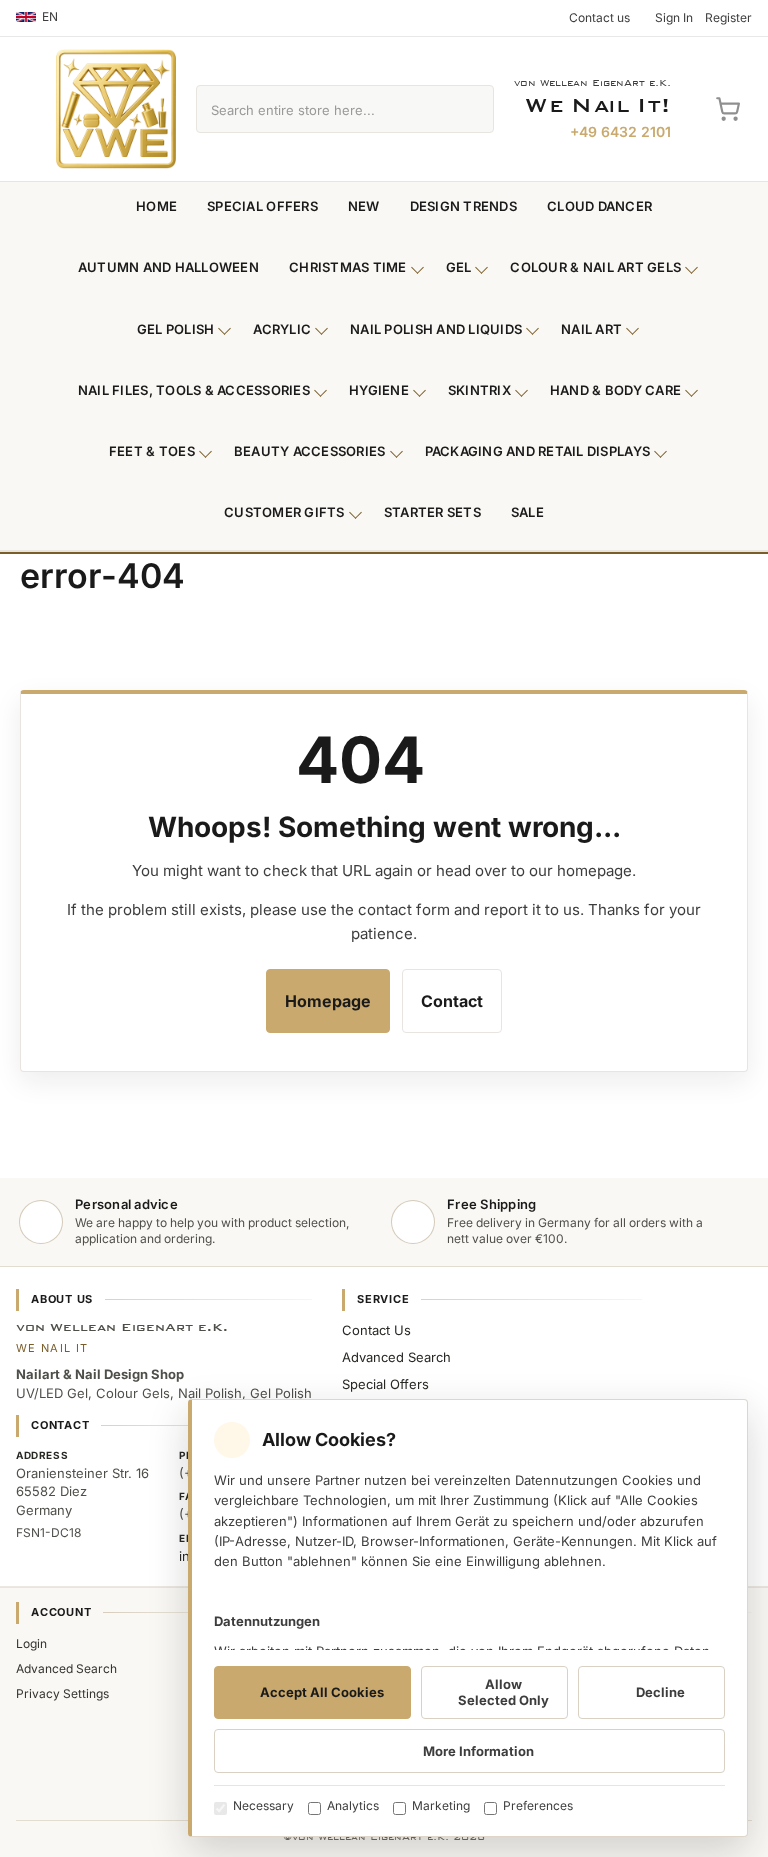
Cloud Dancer (599, 206)
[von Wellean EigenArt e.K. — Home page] (116, 109)
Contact (452, 1001)
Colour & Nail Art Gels (595, 267)
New (364, 206)
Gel (459, 267)
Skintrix (479, 390)
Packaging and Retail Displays (538, 451)
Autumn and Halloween (168, 267)
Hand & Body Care (615, 390)
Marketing (441, 1805)
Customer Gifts (284, 512)
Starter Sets (432, 512)
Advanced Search (396, 1357)
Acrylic (282, 329)
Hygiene (379, 390)
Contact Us (376, 1330)
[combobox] (322, 109)
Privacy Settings (62, 1693)
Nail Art (591, 329)
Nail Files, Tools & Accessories (194, 390)
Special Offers (262, 206)
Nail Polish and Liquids (436, 329)
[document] (468, 1618)
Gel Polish (176, 329)
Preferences (538, 1805)
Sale (527, 512)
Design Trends (463, 206)
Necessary (263, 1805)
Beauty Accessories (310, 451)
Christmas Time (348, 267)
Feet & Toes (152, 451)
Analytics (353, 1805)
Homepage (328, 1001)
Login (31, 1643)
